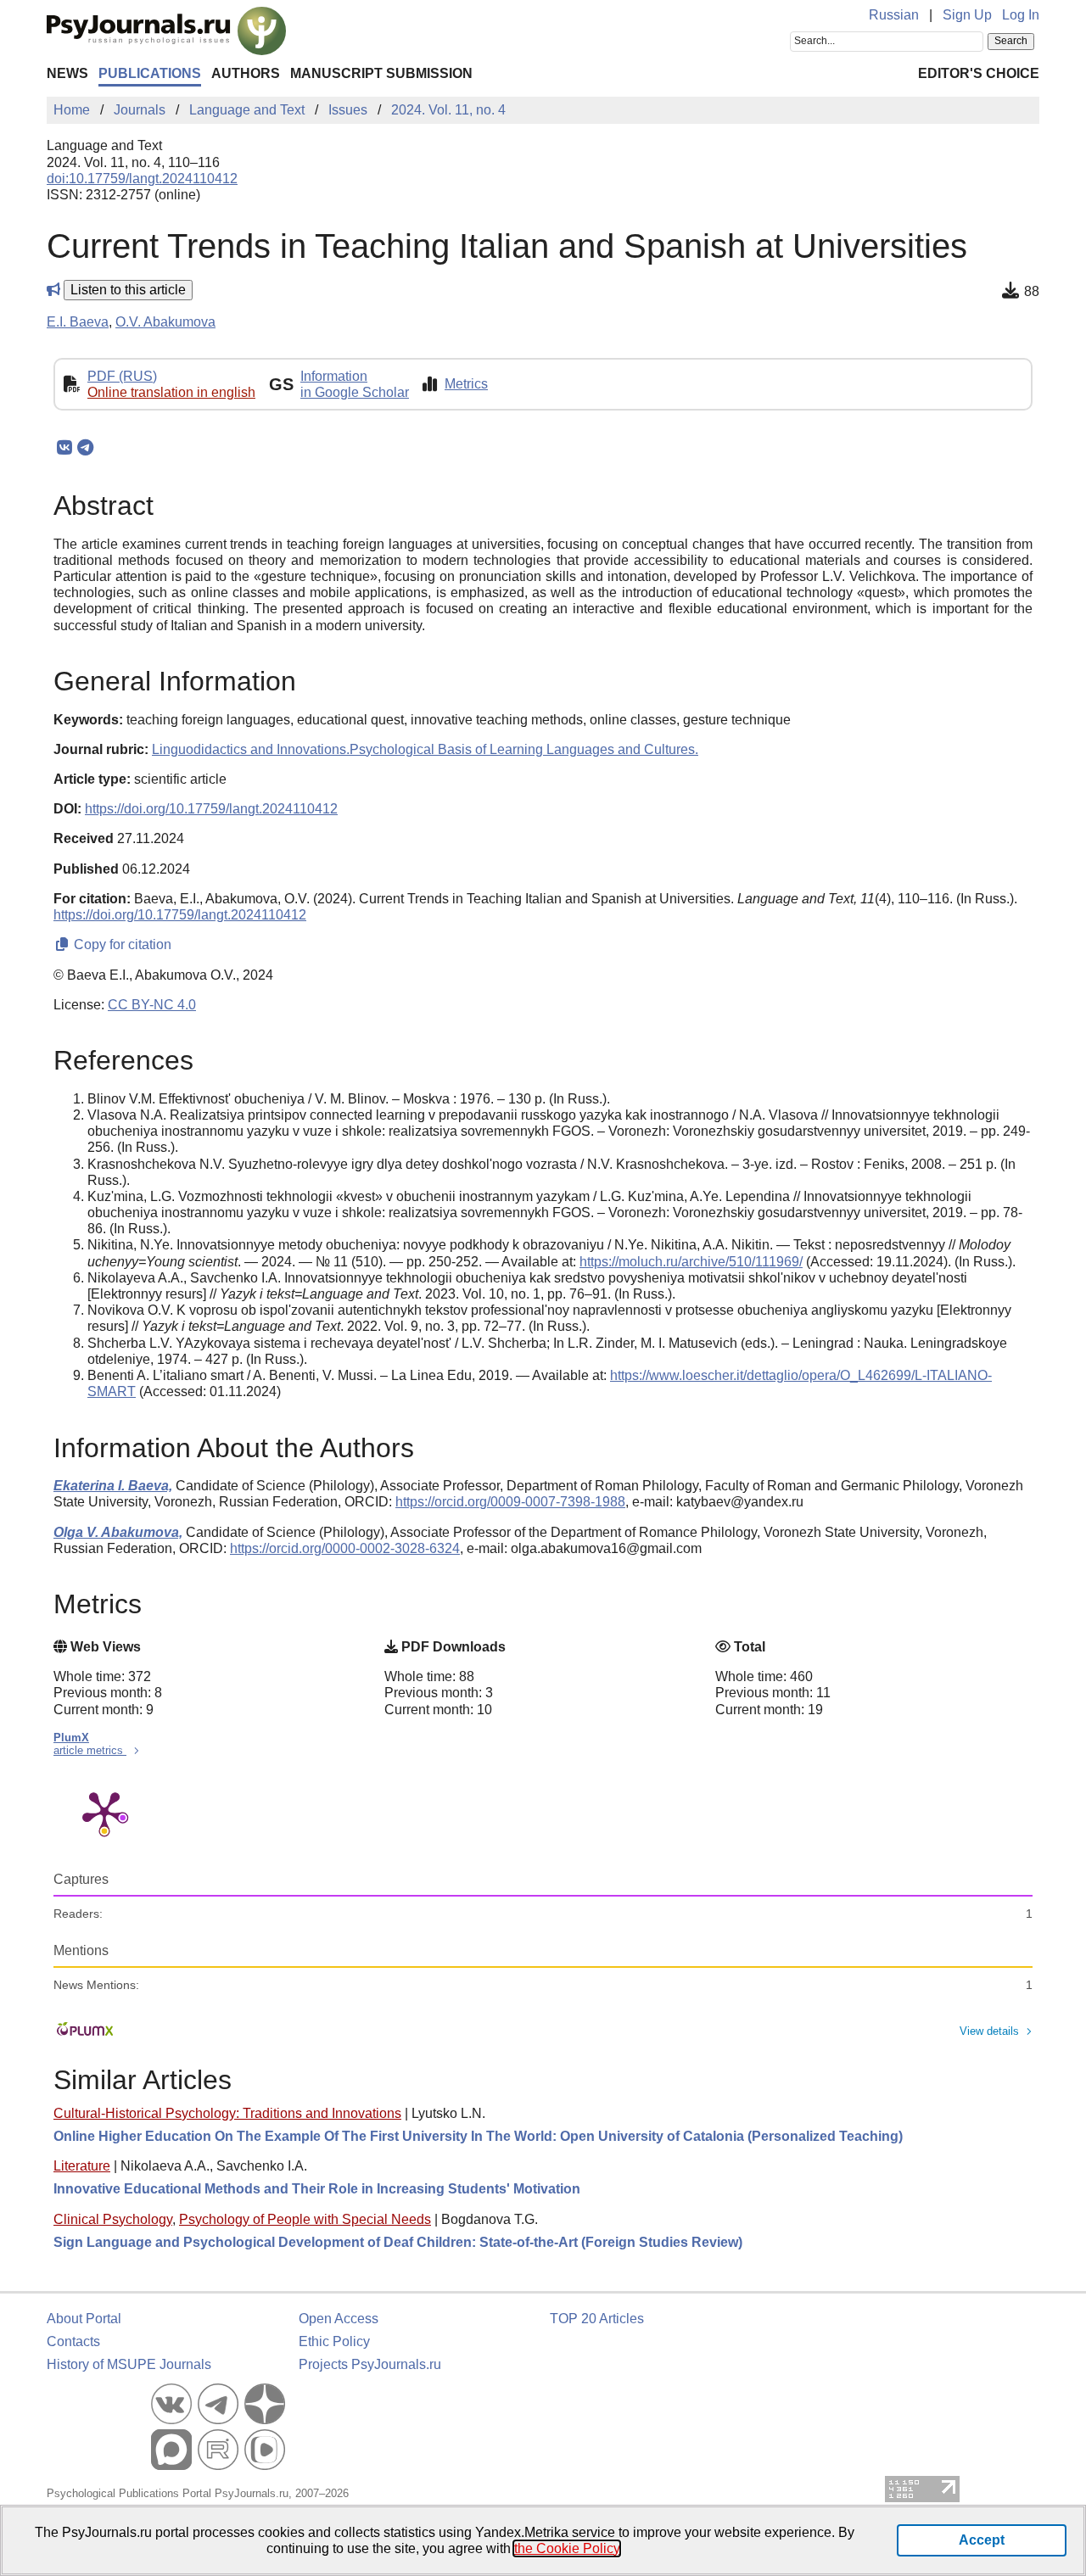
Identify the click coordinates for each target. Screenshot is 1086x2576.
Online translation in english (171, 392)
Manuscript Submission (381, 73)
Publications (150, 73)
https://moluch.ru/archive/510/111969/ (691, 1262)
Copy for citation (121, 944)
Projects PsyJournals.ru (370, 2364)
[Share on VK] (64, 448)
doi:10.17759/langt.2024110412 (142, 179)
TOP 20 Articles (597, 2319)
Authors (246, 73)
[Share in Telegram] (85, 448)
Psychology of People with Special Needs (305, 2219)
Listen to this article (128, 290)
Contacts (73, 2341)
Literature (82, 2166)
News (67, 73)
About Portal (84, 2319)
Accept (982, 2540)
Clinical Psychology (113, 2219)
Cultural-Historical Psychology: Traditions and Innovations (227, 2113)
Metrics (466, 384)
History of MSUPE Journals (129, 2364)
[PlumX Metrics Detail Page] (104, 1812)
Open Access (339, 2319)
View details (989, 2031)
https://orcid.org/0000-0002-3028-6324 (345, 1548)
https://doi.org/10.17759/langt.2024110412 (211, 809)
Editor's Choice (979, 73)
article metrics (90, 1750)
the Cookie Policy (567, 2548)
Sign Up (967, 15)
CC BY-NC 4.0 (152, 1005)
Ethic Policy (334, 2341)
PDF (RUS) (122, 376)
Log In (1021, 15)
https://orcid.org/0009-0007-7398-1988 (510, 1502)
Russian (894, 15)
